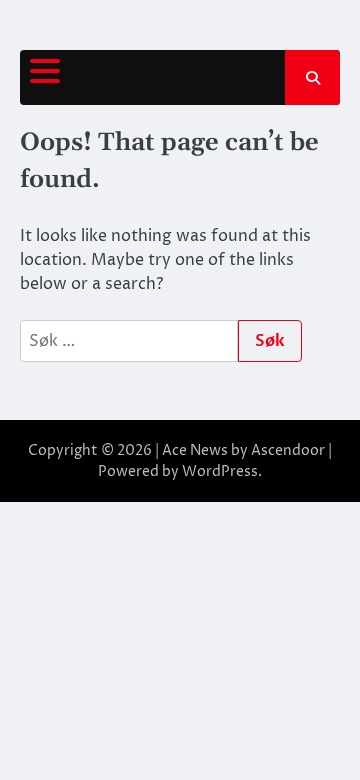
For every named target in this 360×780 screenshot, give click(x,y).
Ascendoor (288, 450)
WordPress (220, 471)
